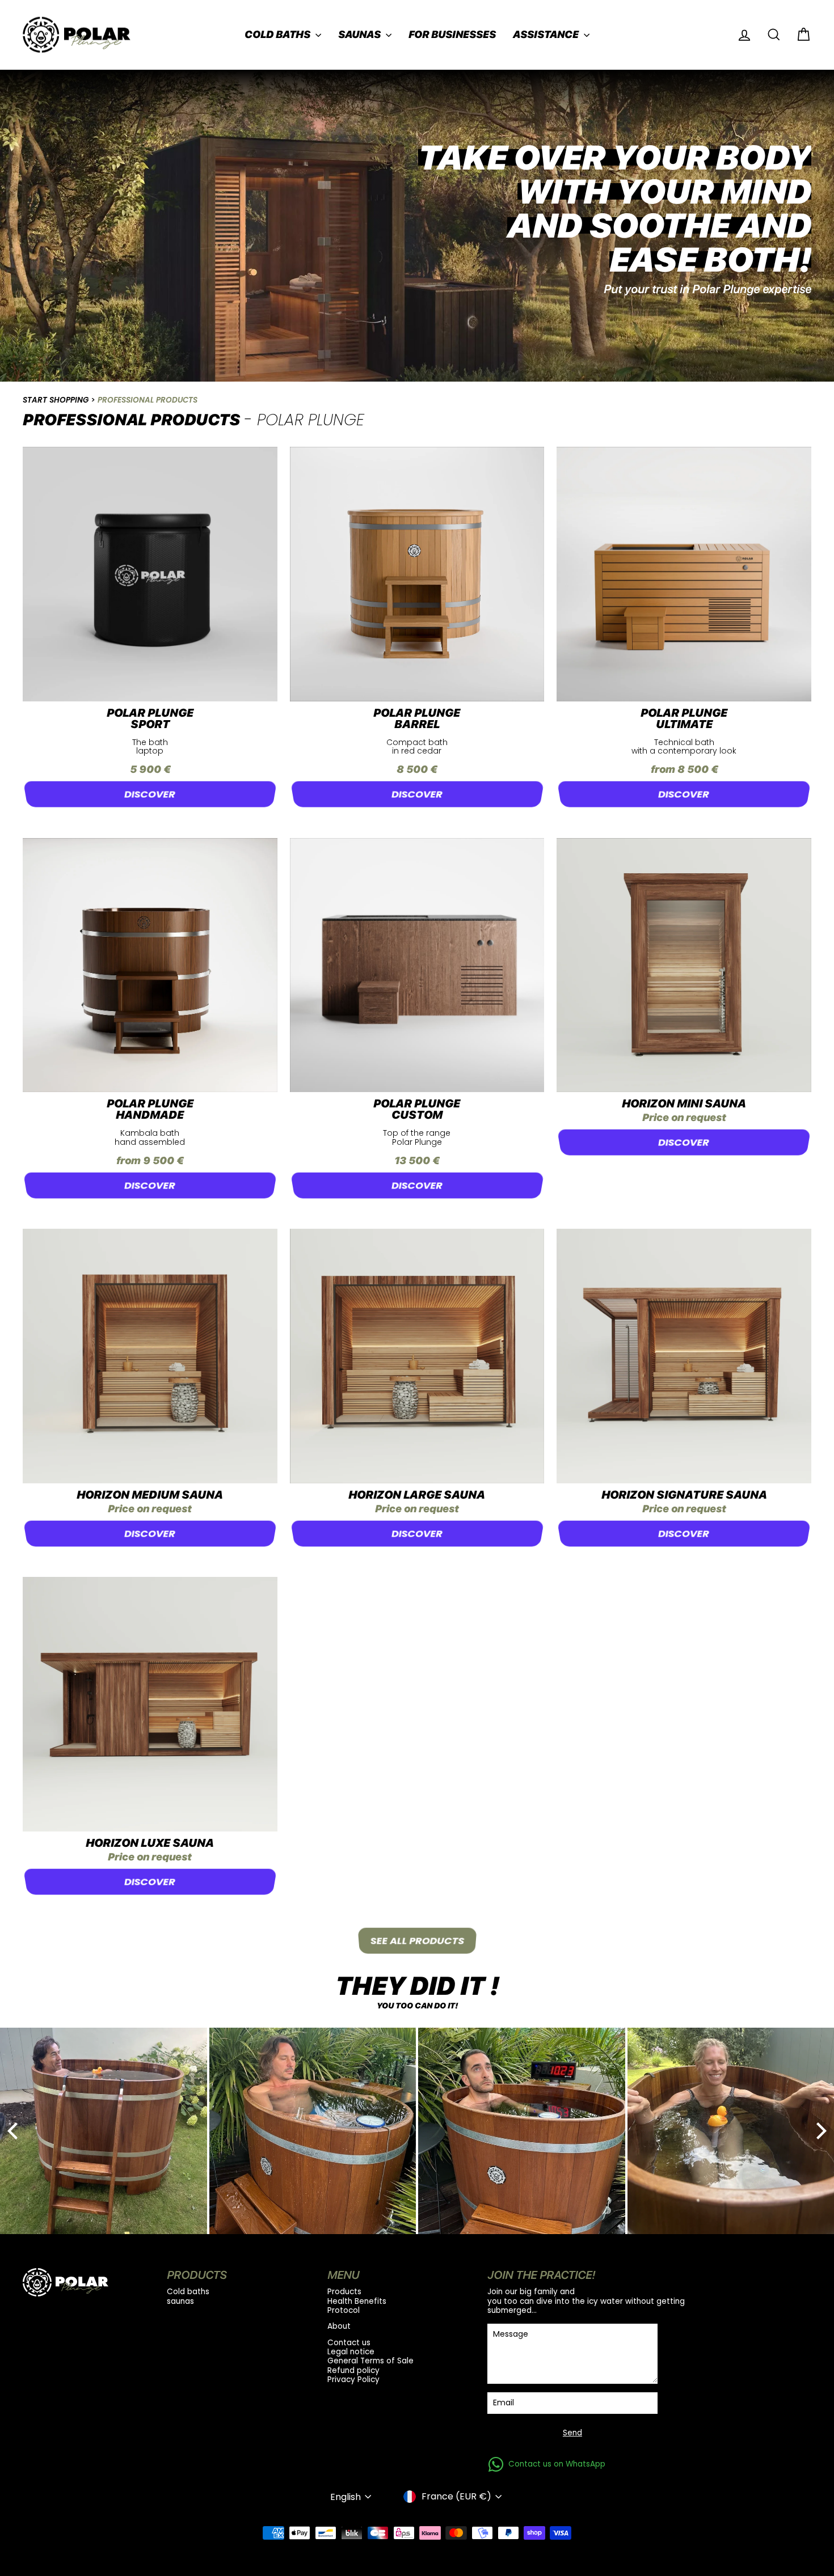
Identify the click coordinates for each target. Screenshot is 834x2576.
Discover (150, 794)
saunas (180, 2302)
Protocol (344, 2311)
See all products (417, 1941)
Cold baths (279, 34)
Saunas (361, 34)
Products (344, 2292)
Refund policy (353, 2371)
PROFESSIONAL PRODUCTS (148, 400)
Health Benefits (357, 2302)
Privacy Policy (353, 2380)
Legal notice (351, 2352)
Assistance (547, 34)
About (339, 2327)
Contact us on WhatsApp (557, 2464)
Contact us (349, 2343)
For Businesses (452, 34)
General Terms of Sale (370, 2361)
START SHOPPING (56, 400)
